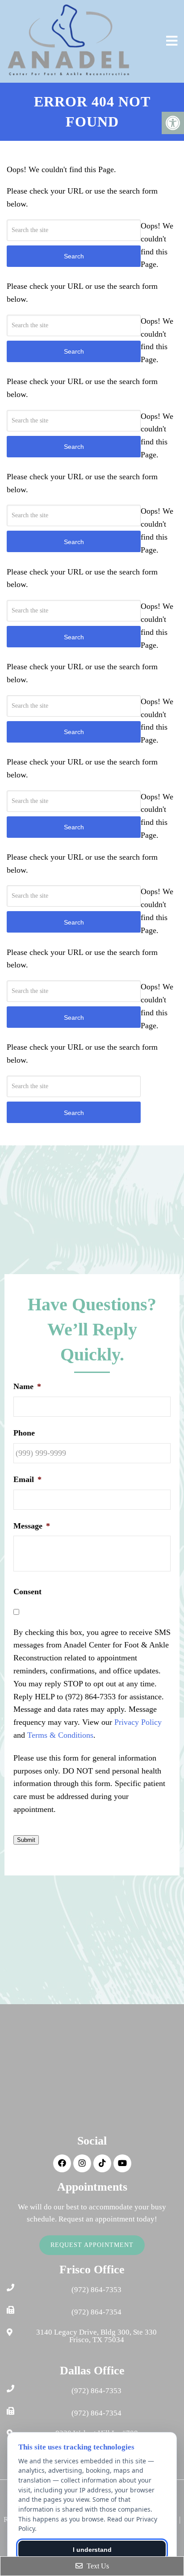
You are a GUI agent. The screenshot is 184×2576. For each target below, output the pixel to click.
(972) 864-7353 (96, 2290)
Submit (26, 1840)
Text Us (97, 2566)
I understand (92, 2550)
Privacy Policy (138, 1722)
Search (74, 1113)
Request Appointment (92, 2245)
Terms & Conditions (60, 1735)
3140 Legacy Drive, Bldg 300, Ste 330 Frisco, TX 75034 (96, 2336)
